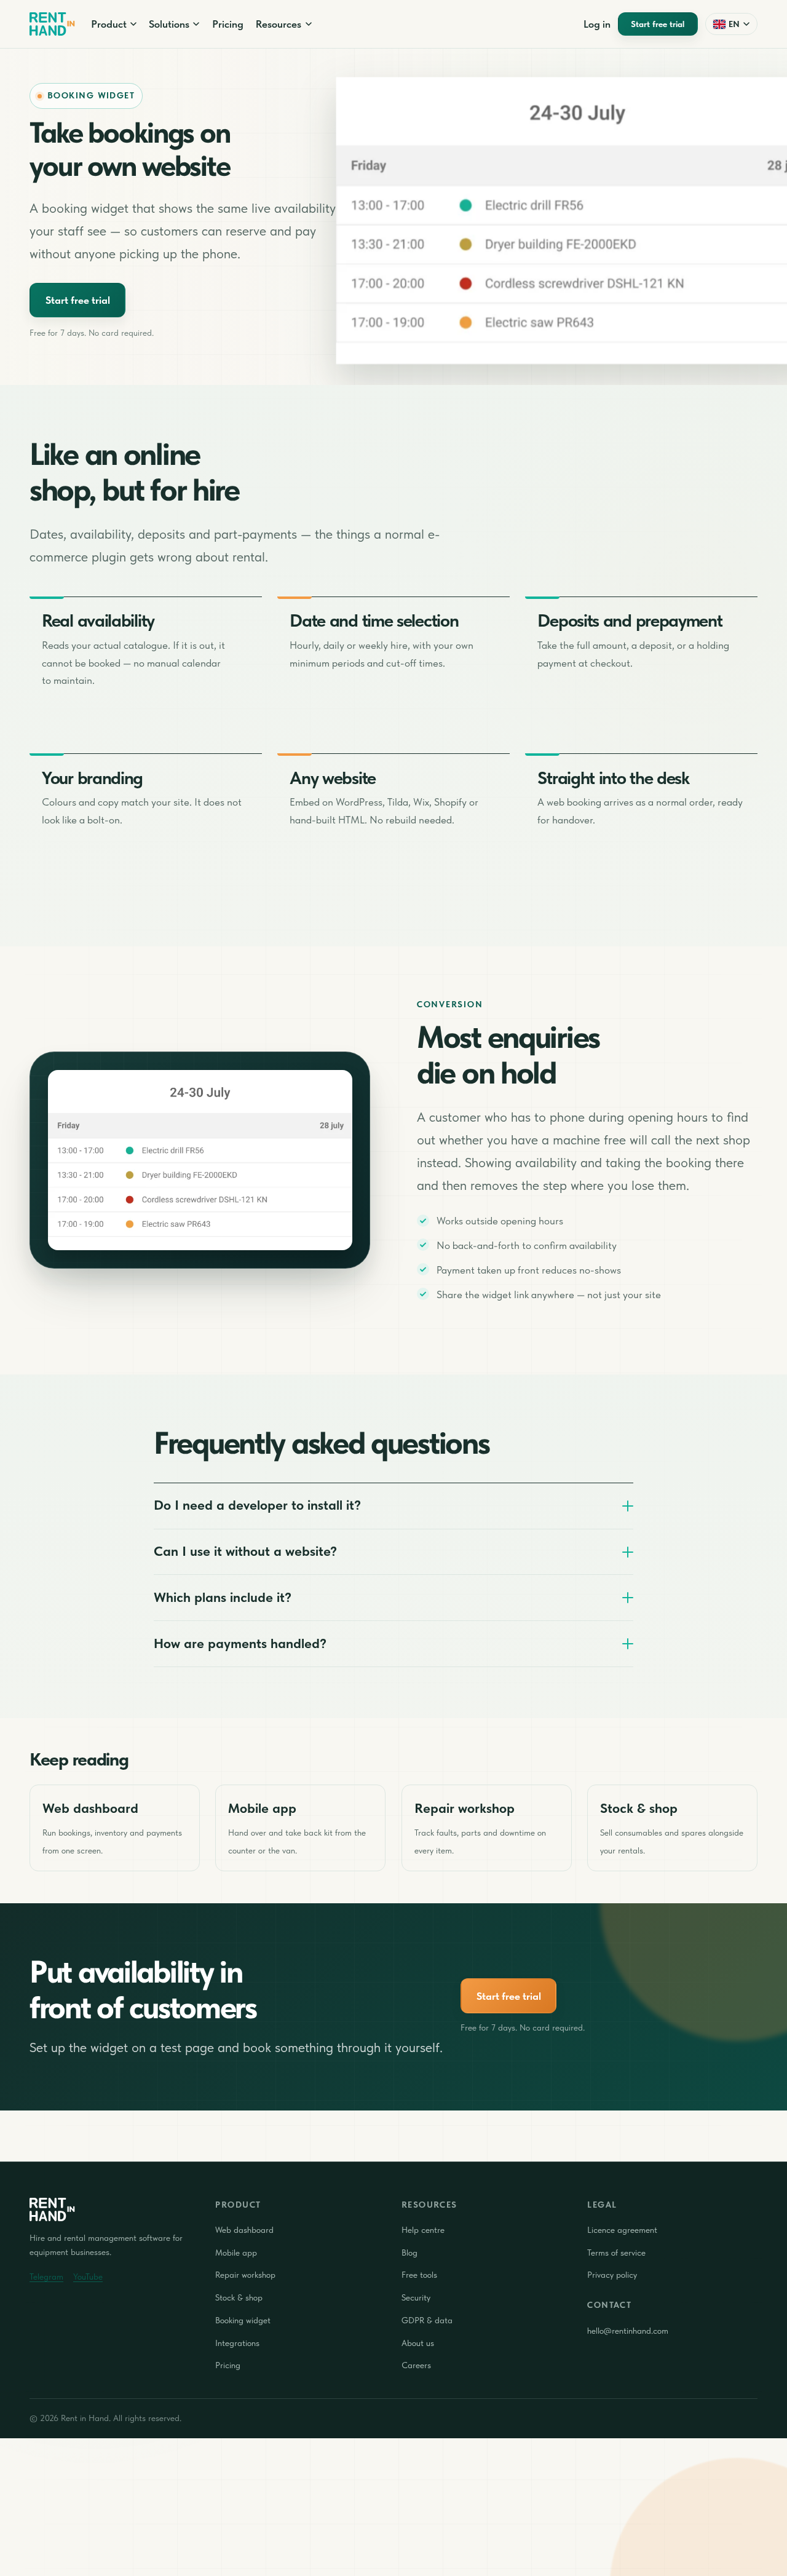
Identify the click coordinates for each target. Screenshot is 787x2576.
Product (109, 24)
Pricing (228, 24)
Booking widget (243, 2320)
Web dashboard (244, 2230)
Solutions (169, 24)
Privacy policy (612, 2275)
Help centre (423, 2230)
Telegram (46, 2277)
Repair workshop (245, 2275)
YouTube (88, 2277)
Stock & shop (239, 2297)
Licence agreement (622, 2230)
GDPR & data (427, 2320)
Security (416, 2297)
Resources (279, 24)
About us (418, 2343)
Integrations (237, 2343)
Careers (416, 2365)
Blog (409, 2253)
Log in (597, 24)
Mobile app (236, 2253)
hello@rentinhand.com (628, 2331)
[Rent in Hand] (52, 24)
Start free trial (658, 24)
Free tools (419, 2275)
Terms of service (616, 2253)
